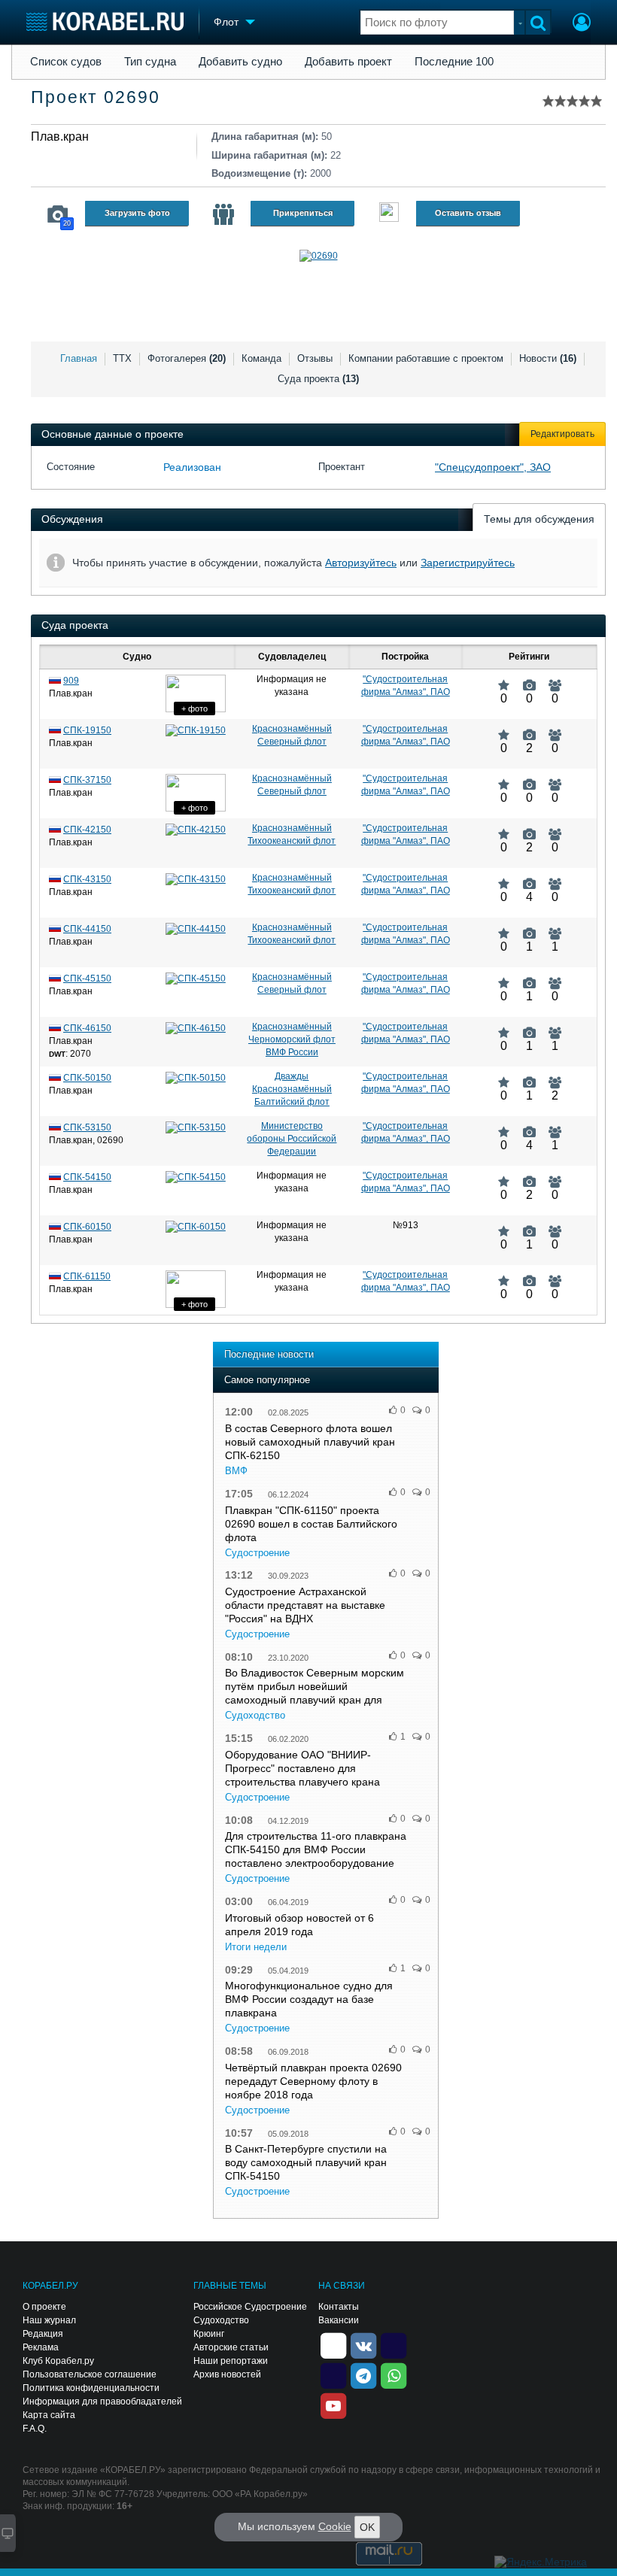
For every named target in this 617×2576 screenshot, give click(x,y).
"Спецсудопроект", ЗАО (493, 467)
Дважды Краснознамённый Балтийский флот (292, 1089)
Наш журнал (49, 2320)
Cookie (335, 2526)
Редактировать (562, 434)
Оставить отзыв (468, 213)
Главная (79, 358)
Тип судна (150, 62)
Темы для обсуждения (539, 519)
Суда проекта (318, 379)
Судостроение (257, 1553)
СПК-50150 (87, 1078)
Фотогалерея (187, 358)
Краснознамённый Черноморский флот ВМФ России (292, 1039)
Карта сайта (49, 2415)
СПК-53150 (87, 1127)
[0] (504, 679)
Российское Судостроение (250, 2307)
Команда (261, 358)
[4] (529, 878)
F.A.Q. (35, 2429)
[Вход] (582, 24)
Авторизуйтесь (361, 563)
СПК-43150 (87, 879)
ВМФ (236, 1471)
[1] (529, 927)
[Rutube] (394, 2344)
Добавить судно (240, 62)
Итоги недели (256, 1947)
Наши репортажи (231, 2361)
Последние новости (269, 1354)
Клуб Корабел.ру (58, 2361)
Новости (548, 358)
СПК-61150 (87, 1276)
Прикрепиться (303, 213)
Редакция (43, 2334)
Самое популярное (267, 1380)
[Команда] (223, 214)
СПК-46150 (87, 1028)
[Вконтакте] (363, 2344)
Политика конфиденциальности (91, 2388)
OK (367, 2527)
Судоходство (255, 1715)
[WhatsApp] (394, 2374)
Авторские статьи (231, 2347)
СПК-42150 (87, 830)
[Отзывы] (389, 214)
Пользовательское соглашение (90, 2374)
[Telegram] (363, 2374)
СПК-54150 (87, 1177)
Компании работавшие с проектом (426, 358)
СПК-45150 (87, 979)
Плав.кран (60, 137)
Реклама (41, 2347)
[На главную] (105, 21)
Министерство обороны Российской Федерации (292, 1139)
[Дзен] (333, 2344)
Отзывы (315, 358)
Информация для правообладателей (102, 2402)
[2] (529, 729)
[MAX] (333, 2374)
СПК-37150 (87, 780)
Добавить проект (348, 62)
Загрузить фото (137, 213)
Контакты (339, 2307)
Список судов (66, 62)
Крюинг (209, 2334)
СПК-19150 (87, 730)
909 (71, 681)
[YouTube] (333, 2405)
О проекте (44, 2307)
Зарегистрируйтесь (468, 563)
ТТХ (122, 358)
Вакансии (339, 2320)
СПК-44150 (87, 929)
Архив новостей (227, 2374)
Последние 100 (454, 62)
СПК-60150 (87, 1227)
